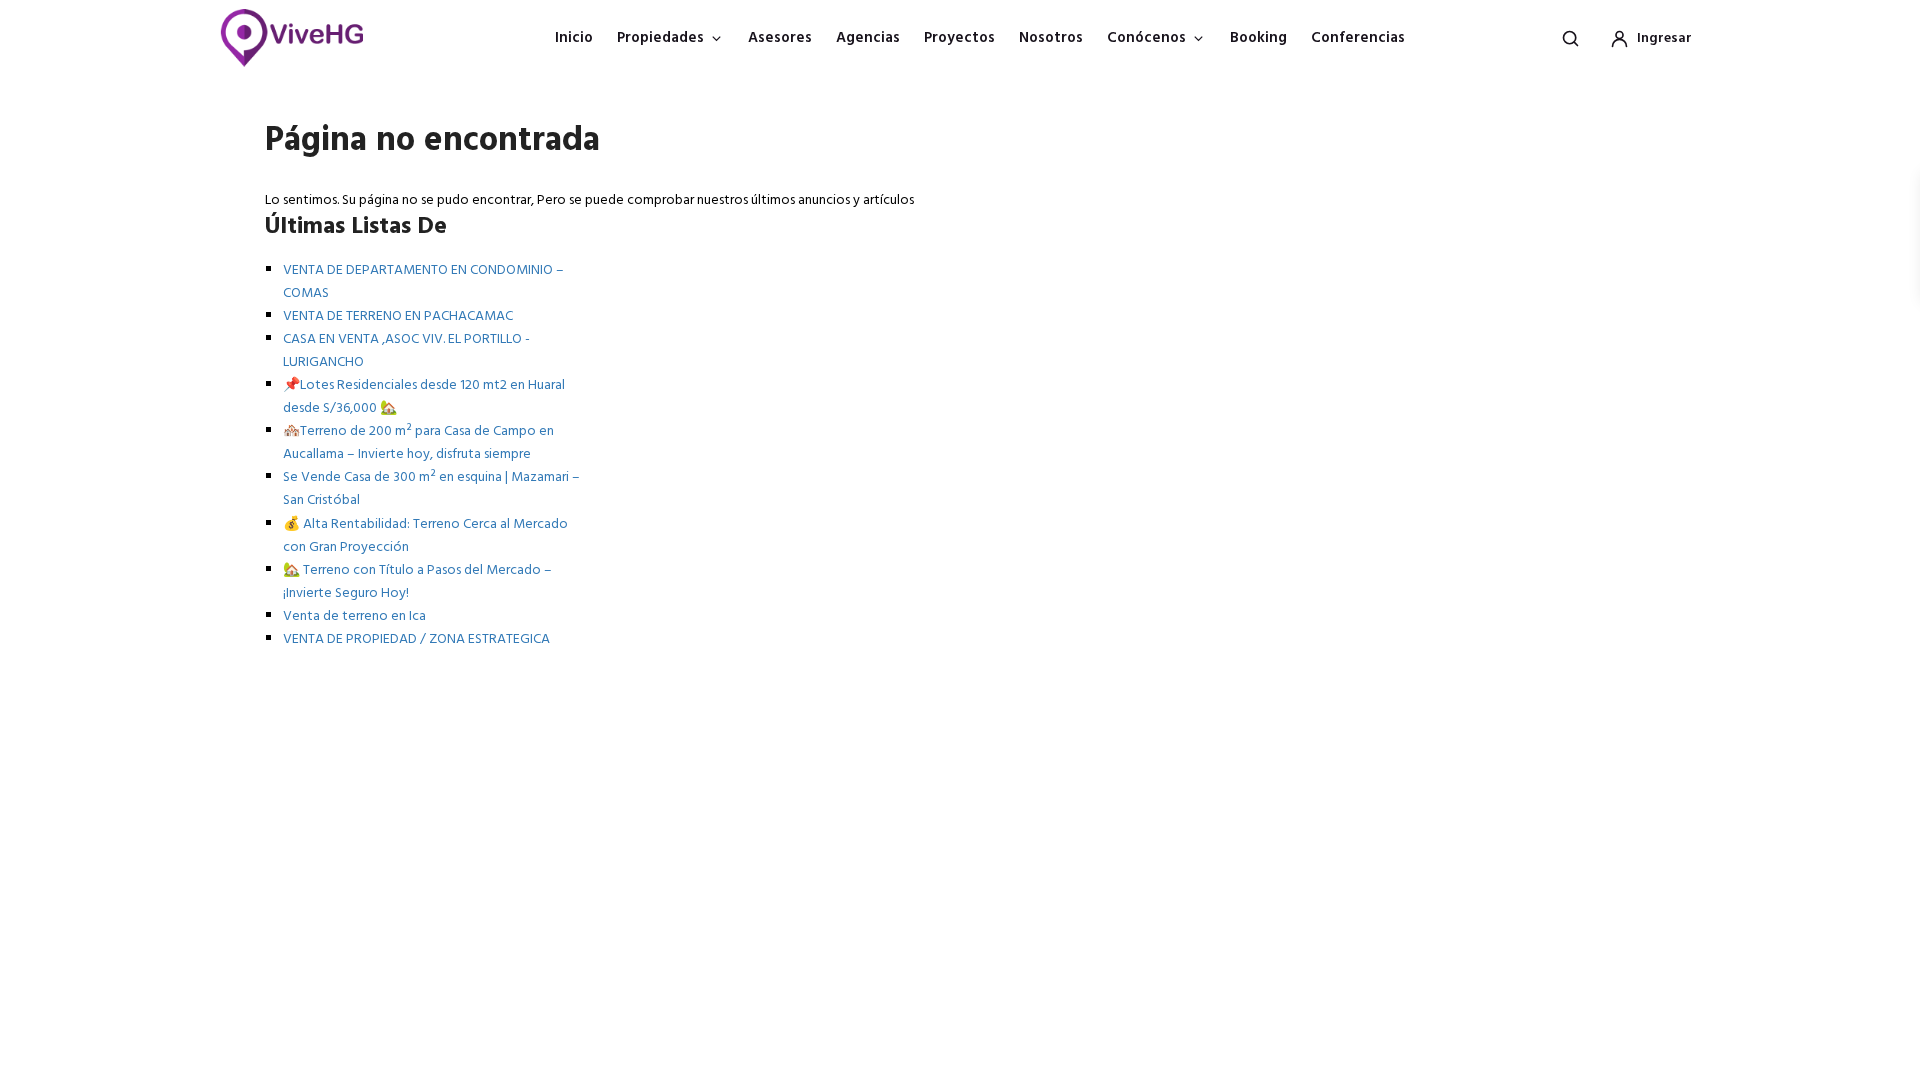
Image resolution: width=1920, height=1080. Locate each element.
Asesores (780, 38)
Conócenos (1146, 38)
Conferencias (1358, 38)
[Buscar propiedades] (1570, 38)
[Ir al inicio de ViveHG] (302, 38)
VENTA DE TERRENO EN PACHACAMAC (398, 316)
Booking (1258, 38)
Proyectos (959, 38)
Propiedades (660, 38)
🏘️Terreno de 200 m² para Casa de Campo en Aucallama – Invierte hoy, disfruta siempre (418, 443)
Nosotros (1051, 38)
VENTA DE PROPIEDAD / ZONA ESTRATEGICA (416, 639)
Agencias (868, 38)
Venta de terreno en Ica (354, 616)
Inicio (574, 38)
